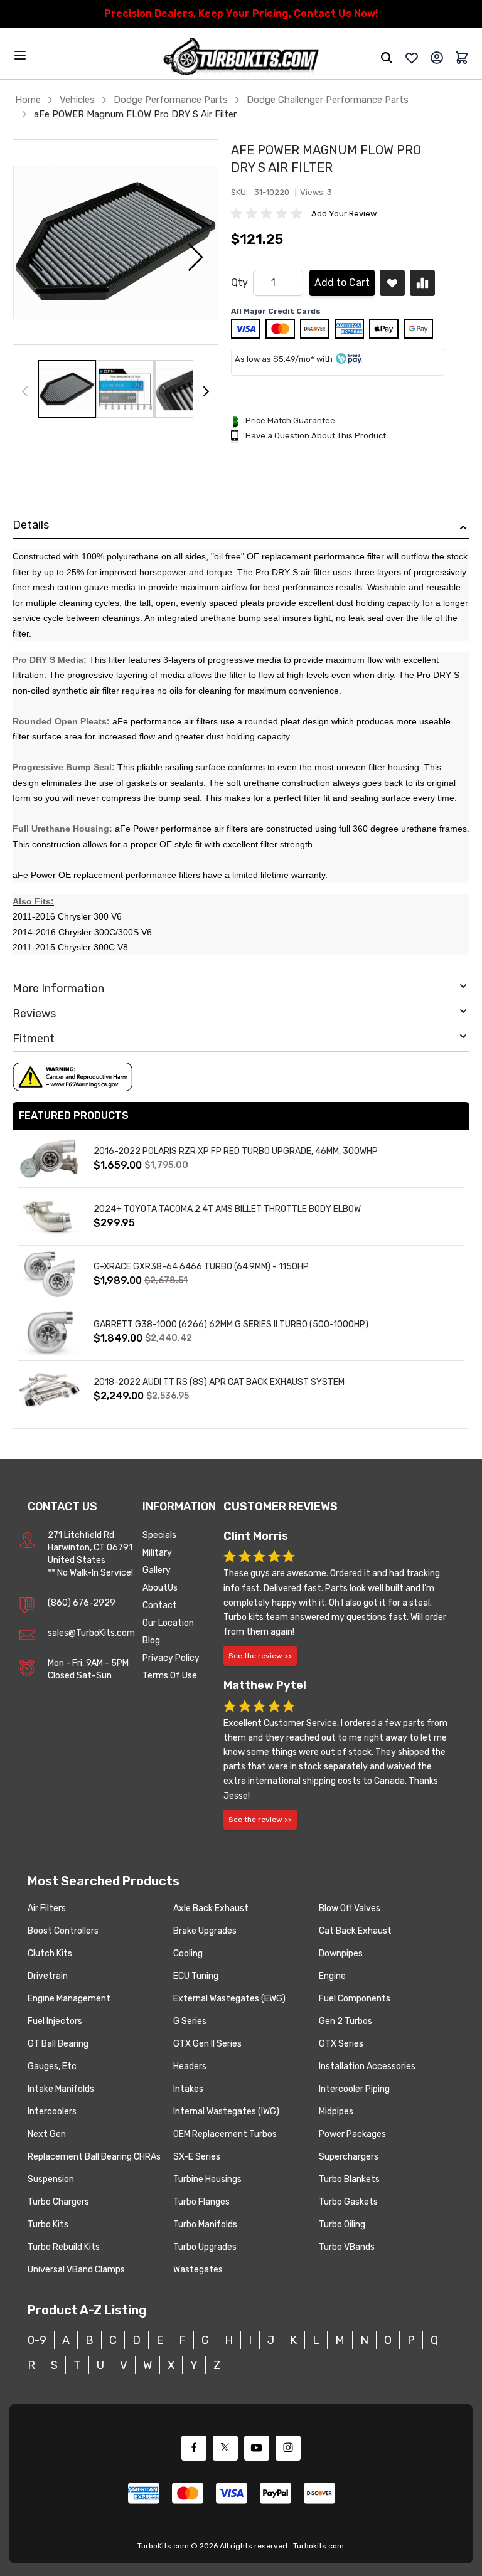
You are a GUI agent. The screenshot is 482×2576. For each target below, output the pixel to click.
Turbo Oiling (342, 2224)
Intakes (188, 2089)
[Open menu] (20, 55)
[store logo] (241, 58)
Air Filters (47, 1908)
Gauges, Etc (52, 2066)
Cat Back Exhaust (355, 1931)
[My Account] (437, 58)
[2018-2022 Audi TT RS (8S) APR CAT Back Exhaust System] (50, 1390)
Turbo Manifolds (205, 2224)
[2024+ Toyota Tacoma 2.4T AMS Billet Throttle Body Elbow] (50, 1216)
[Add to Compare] (422, 283)
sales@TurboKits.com (91, 1633)
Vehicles (77, 100)
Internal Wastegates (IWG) (226, 2112)
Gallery (157, 1570)
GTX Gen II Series (207, 2044)
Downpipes (341, 1953)
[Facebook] (194, 2448)
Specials (159, 1535)
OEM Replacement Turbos (225, 2134)
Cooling (188, 1953)
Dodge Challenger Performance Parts (328, 100)
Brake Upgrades (205, 1931)
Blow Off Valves (350, 1908)
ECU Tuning (196, 1976)
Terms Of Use (170, 1676)
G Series (190, 2021)
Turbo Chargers (58, 2202)
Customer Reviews (281, 1507)
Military (157, 1553)
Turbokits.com (319, 2546)
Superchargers (349, 2157)
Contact (160, 1605)
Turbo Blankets (349, 2179)
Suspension (51, 2179)
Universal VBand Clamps (76, 2270)
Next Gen (47, 2134)
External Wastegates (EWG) (229, 1999)
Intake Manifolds (61, 2089)
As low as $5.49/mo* (275, 359)
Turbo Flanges (201, 2202)
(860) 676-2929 (82, 1603)
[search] (387, 58)
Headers (190, 2066)
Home (28, 100)
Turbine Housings (207, 2179)
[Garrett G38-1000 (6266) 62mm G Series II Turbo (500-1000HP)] (50, 1332)
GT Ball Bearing (58, 2044)
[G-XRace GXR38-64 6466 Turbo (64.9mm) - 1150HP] (50, 1274)
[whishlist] (412, 58)
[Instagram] (288, 2448)
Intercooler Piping (354, 2089)
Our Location (168, 1623)
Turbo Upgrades (205, 2247)
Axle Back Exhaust (211, 1908)
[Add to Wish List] (392, 283)
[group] (269, 214)
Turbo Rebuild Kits (64, 2247)
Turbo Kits (48, 2224)
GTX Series (341, 2044)
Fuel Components (355, 1999)
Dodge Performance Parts (171, 100)
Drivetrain (48, 1976)
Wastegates (198, 2270)
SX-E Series (197, 2157)
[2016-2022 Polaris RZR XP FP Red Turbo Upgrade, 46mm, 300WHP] (50, 1159)
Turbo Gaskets (348, 2202)
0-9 (37, 2340)
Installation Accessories (367, 2066)
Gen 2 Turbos (345, 2021)
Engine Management (69, 1999)
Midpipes (336, 2112)
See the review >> (260, 1656)
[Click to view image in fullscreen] (115, 242)
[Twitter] (225, 2448)
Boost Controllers (63, 1931)
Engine (332, 1976)
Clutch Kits (50, 1953)
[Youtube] (257, 2448)
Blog (151, 1640)
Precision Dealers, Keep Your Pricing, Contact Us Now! (241, 13)
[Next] (206, 391)
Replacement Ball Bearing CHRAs (94, 2157)
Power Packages (352, 2134)
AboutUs (160, 1588)
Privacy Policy (171, 1658)
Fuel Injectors (55, 2021)
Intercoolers (52, 2112)
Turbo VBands (347, 2247)
